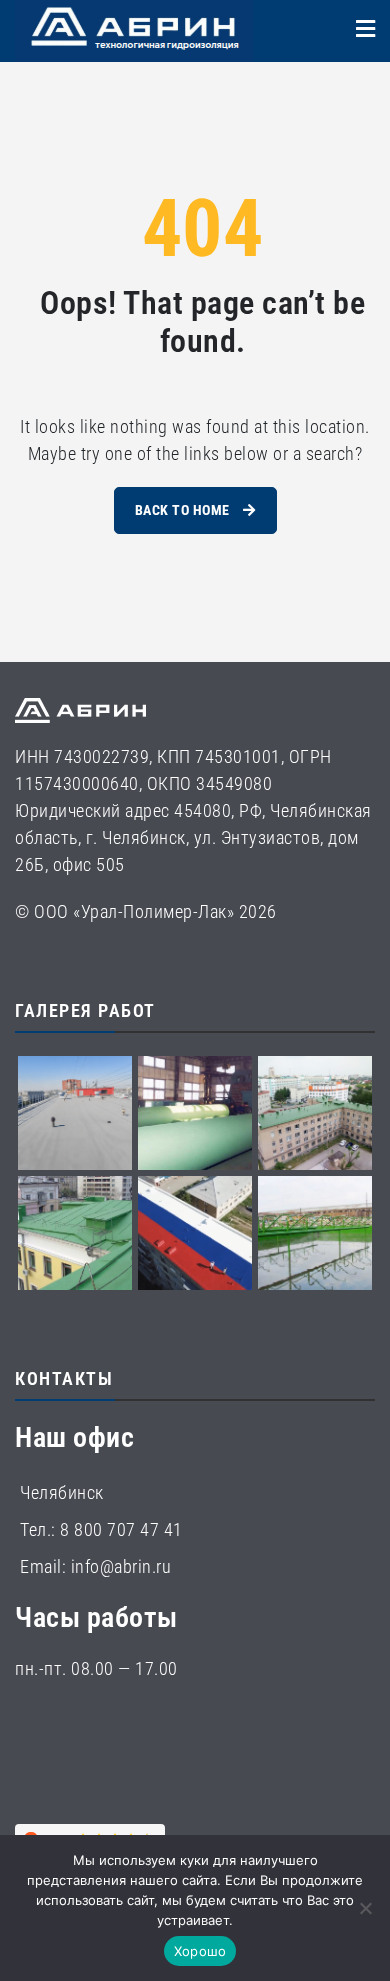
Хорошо (200, 1951)
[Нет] (365, 1908)
